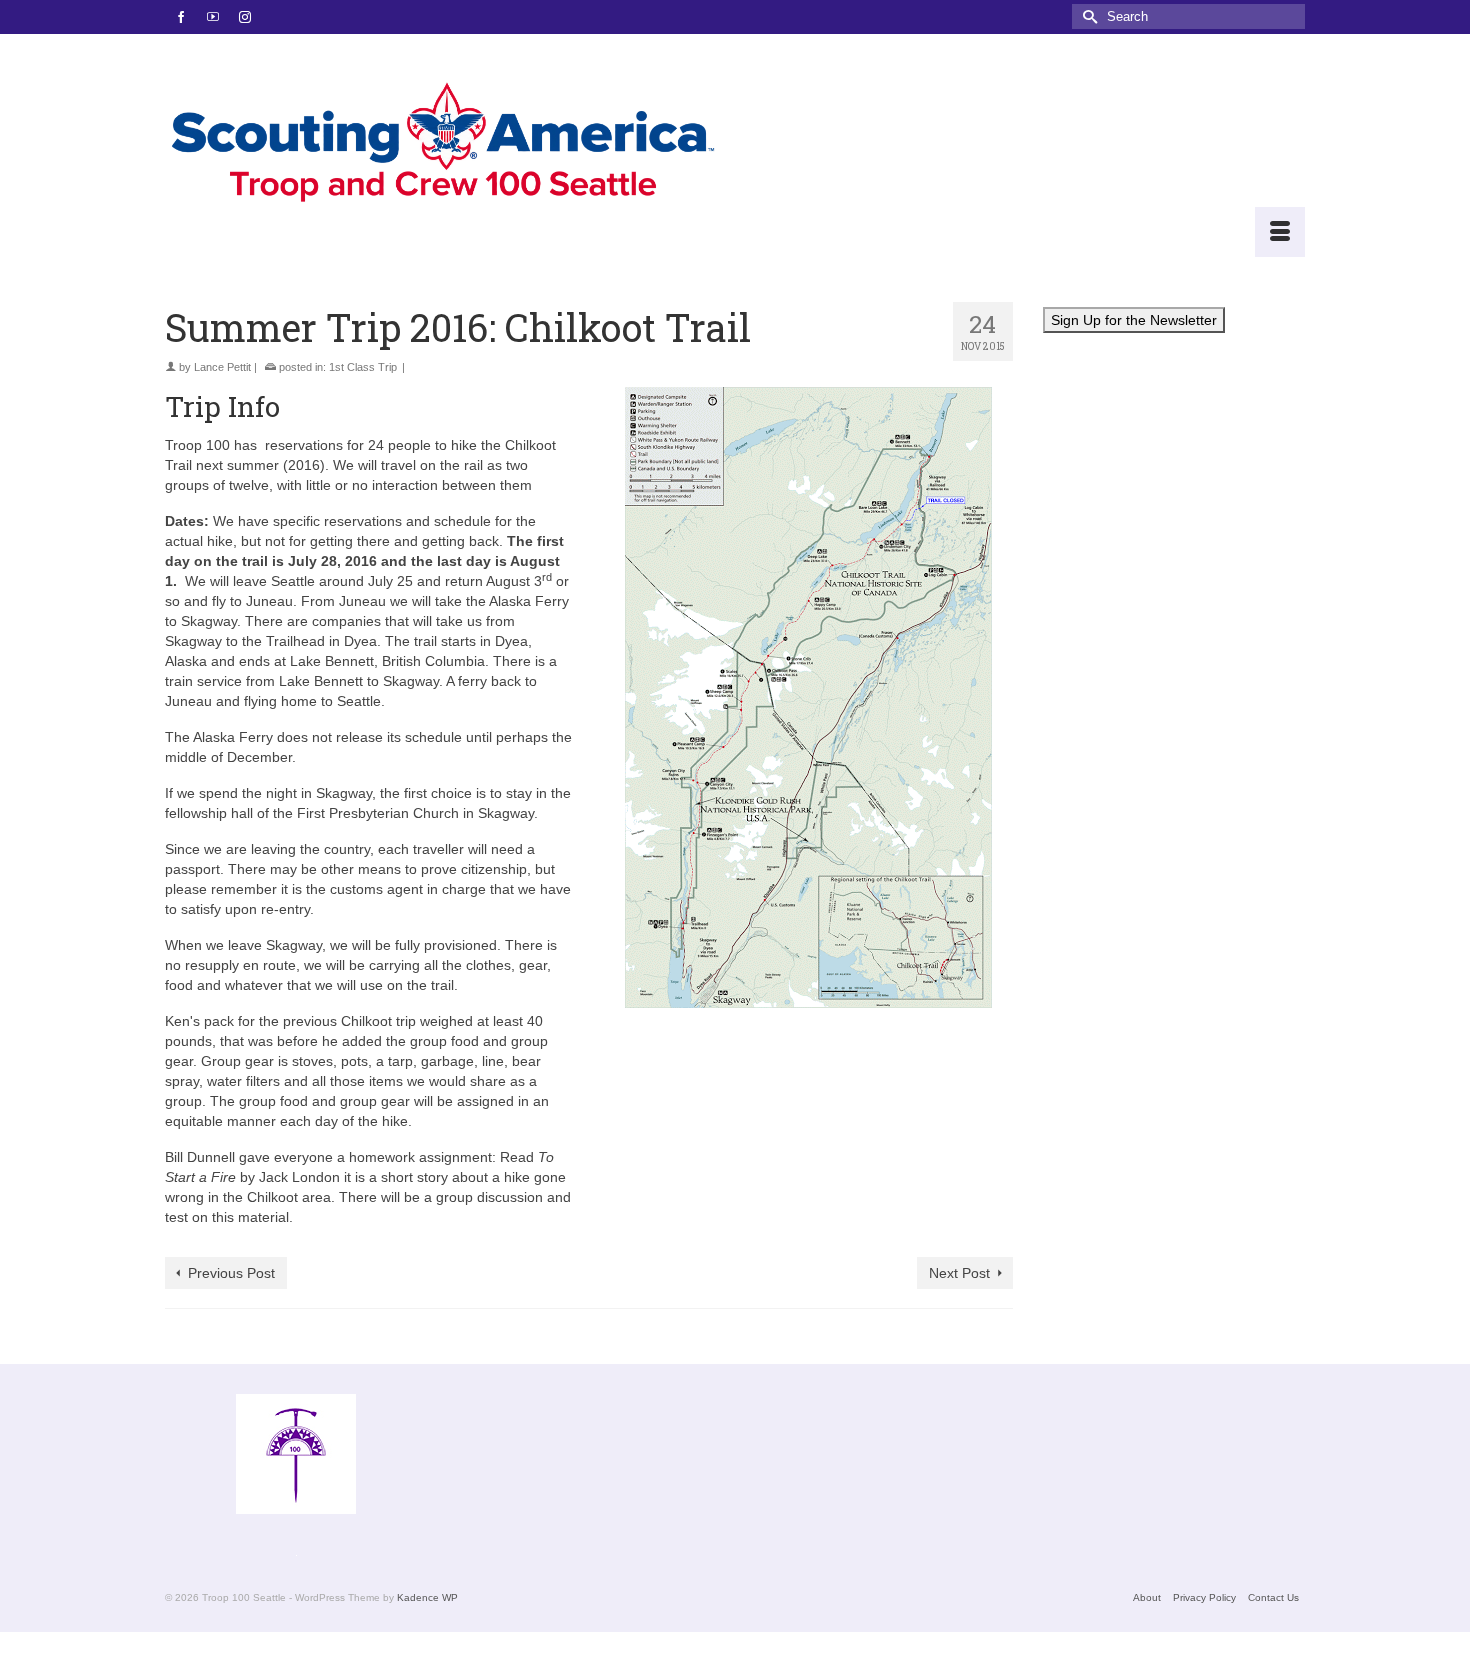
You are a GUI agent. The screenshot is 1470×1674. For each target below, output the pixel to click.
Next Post (959, 1273)
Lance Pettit (222, 367)
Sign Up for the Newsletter (1134, 320)
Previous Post (231, 1273)
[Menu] (1280, 232)
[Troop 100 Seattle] (442, 145)
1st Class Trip (363, 367)
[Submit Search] (1087, 16)
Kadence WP (427, 1597)
